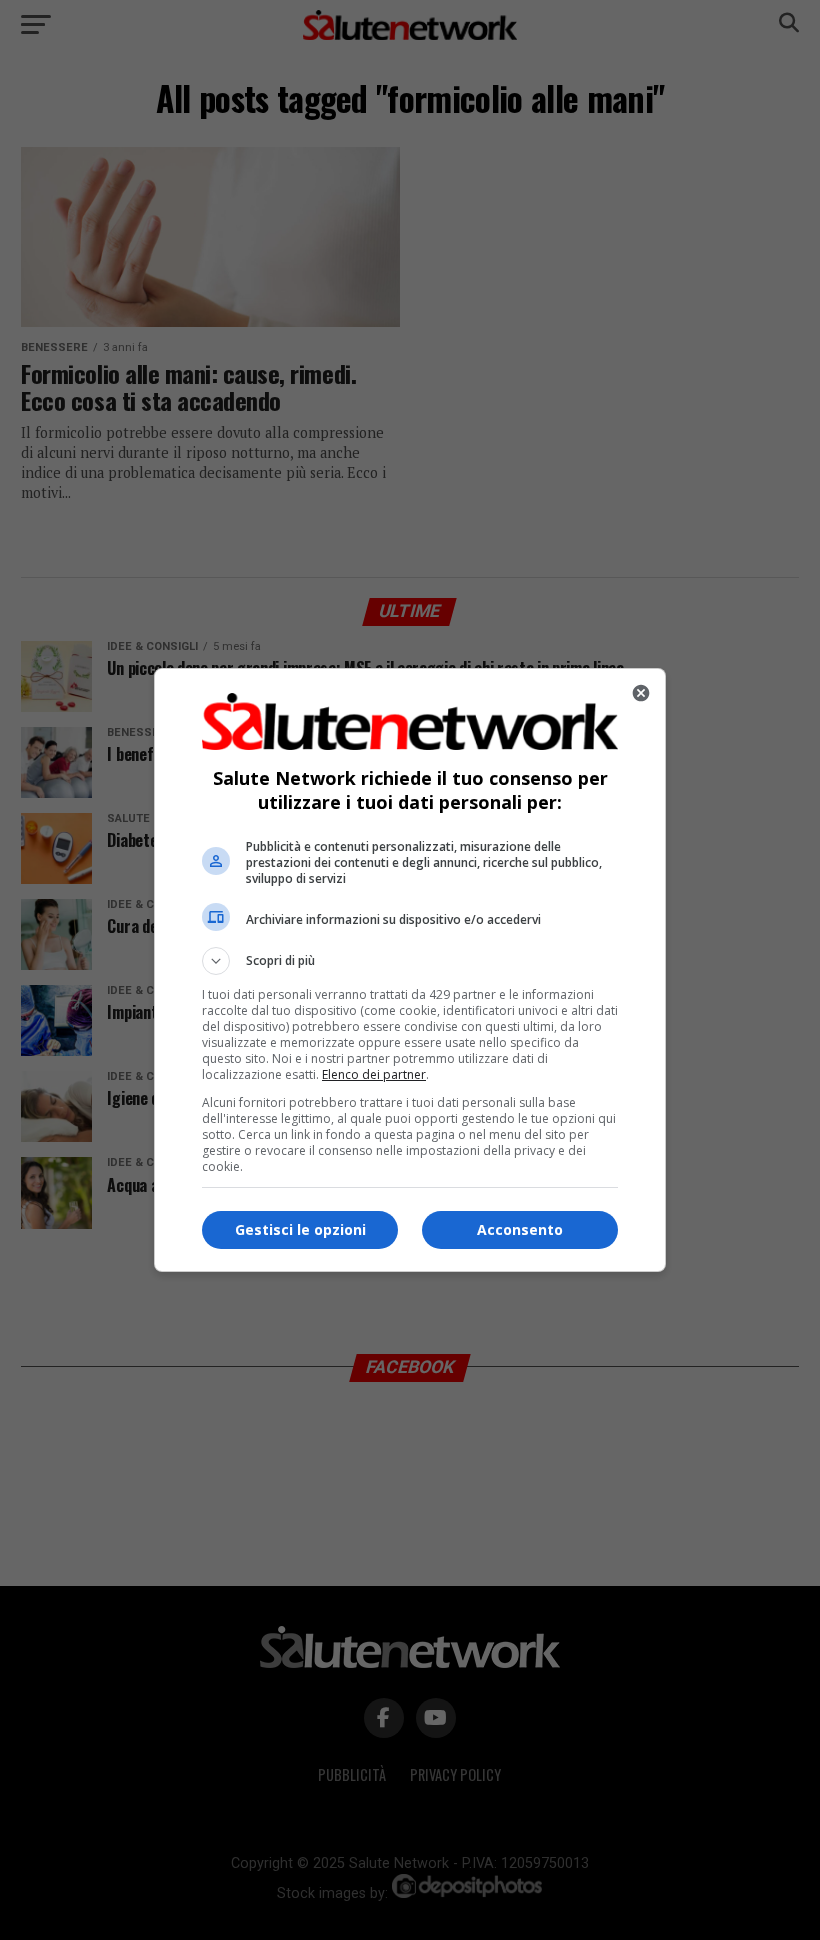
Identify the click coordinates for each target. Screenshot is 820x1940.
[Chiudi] (641, 693)
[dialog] (410, 970)
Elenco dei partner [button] (374, 1074)
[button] (410, 961)
